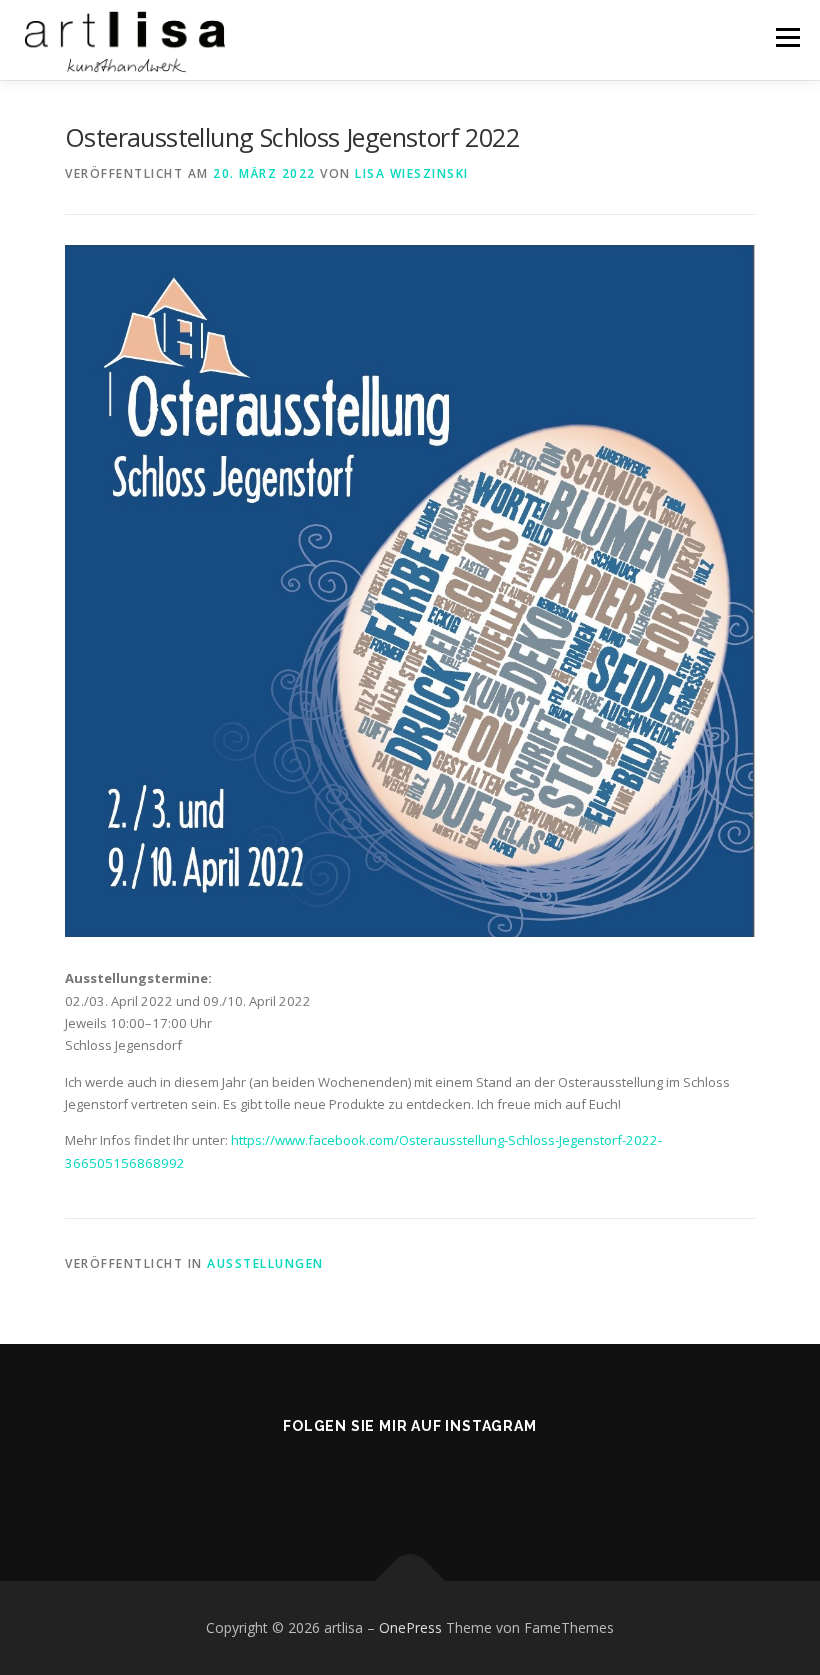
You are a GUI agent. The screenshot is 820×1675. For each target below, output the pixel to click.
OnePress (410, 1627)
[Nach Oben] (410, 1581)
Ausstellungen (265, 1263)
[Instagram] (410, 1480)
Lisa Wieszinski (412, 173)
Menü (787, 37)
